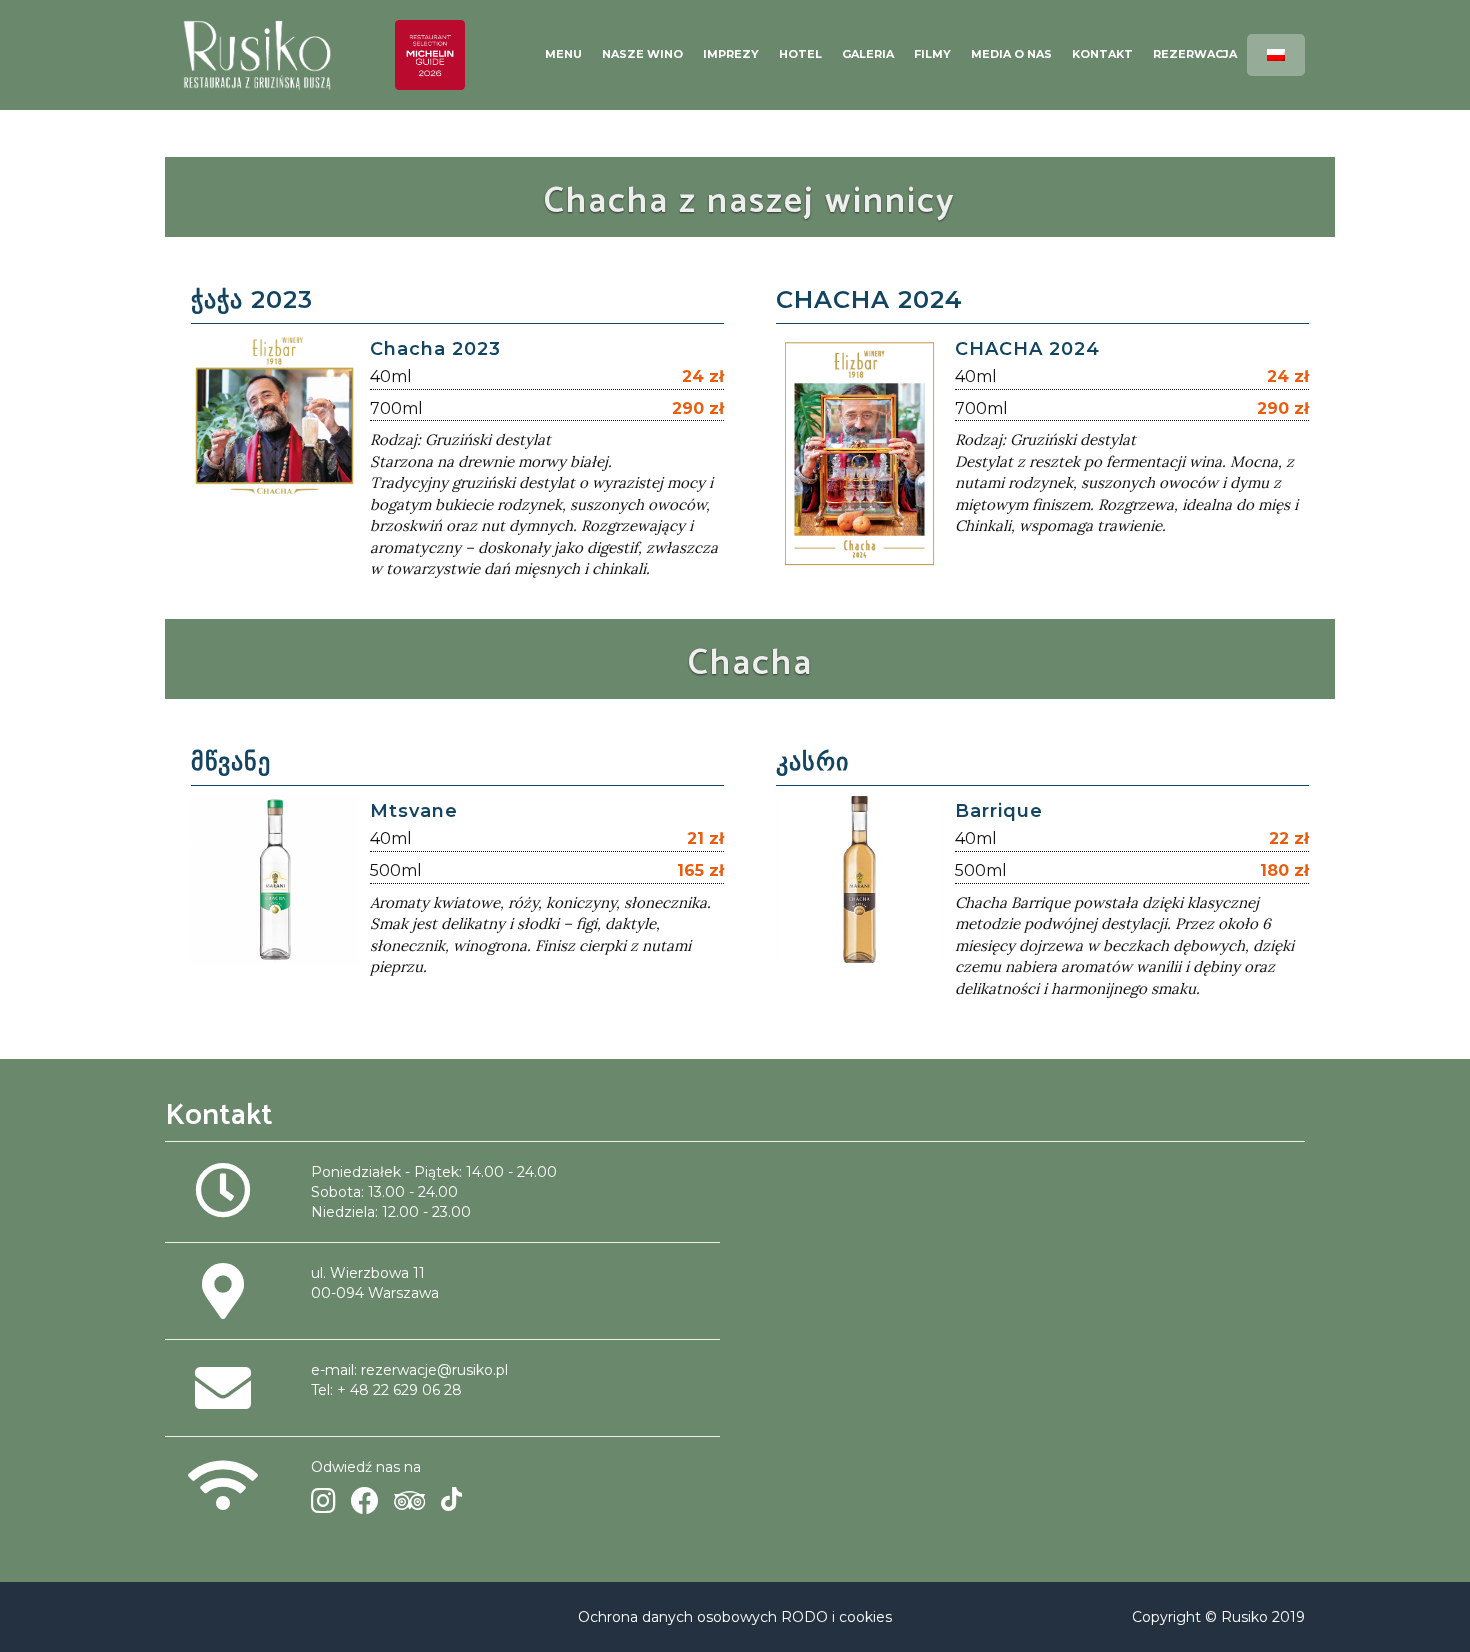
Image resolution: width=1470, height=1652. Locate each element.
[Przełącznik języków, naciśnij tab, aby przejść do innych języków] (1276, 55)
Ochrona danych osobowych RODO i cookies (735, 1617)
